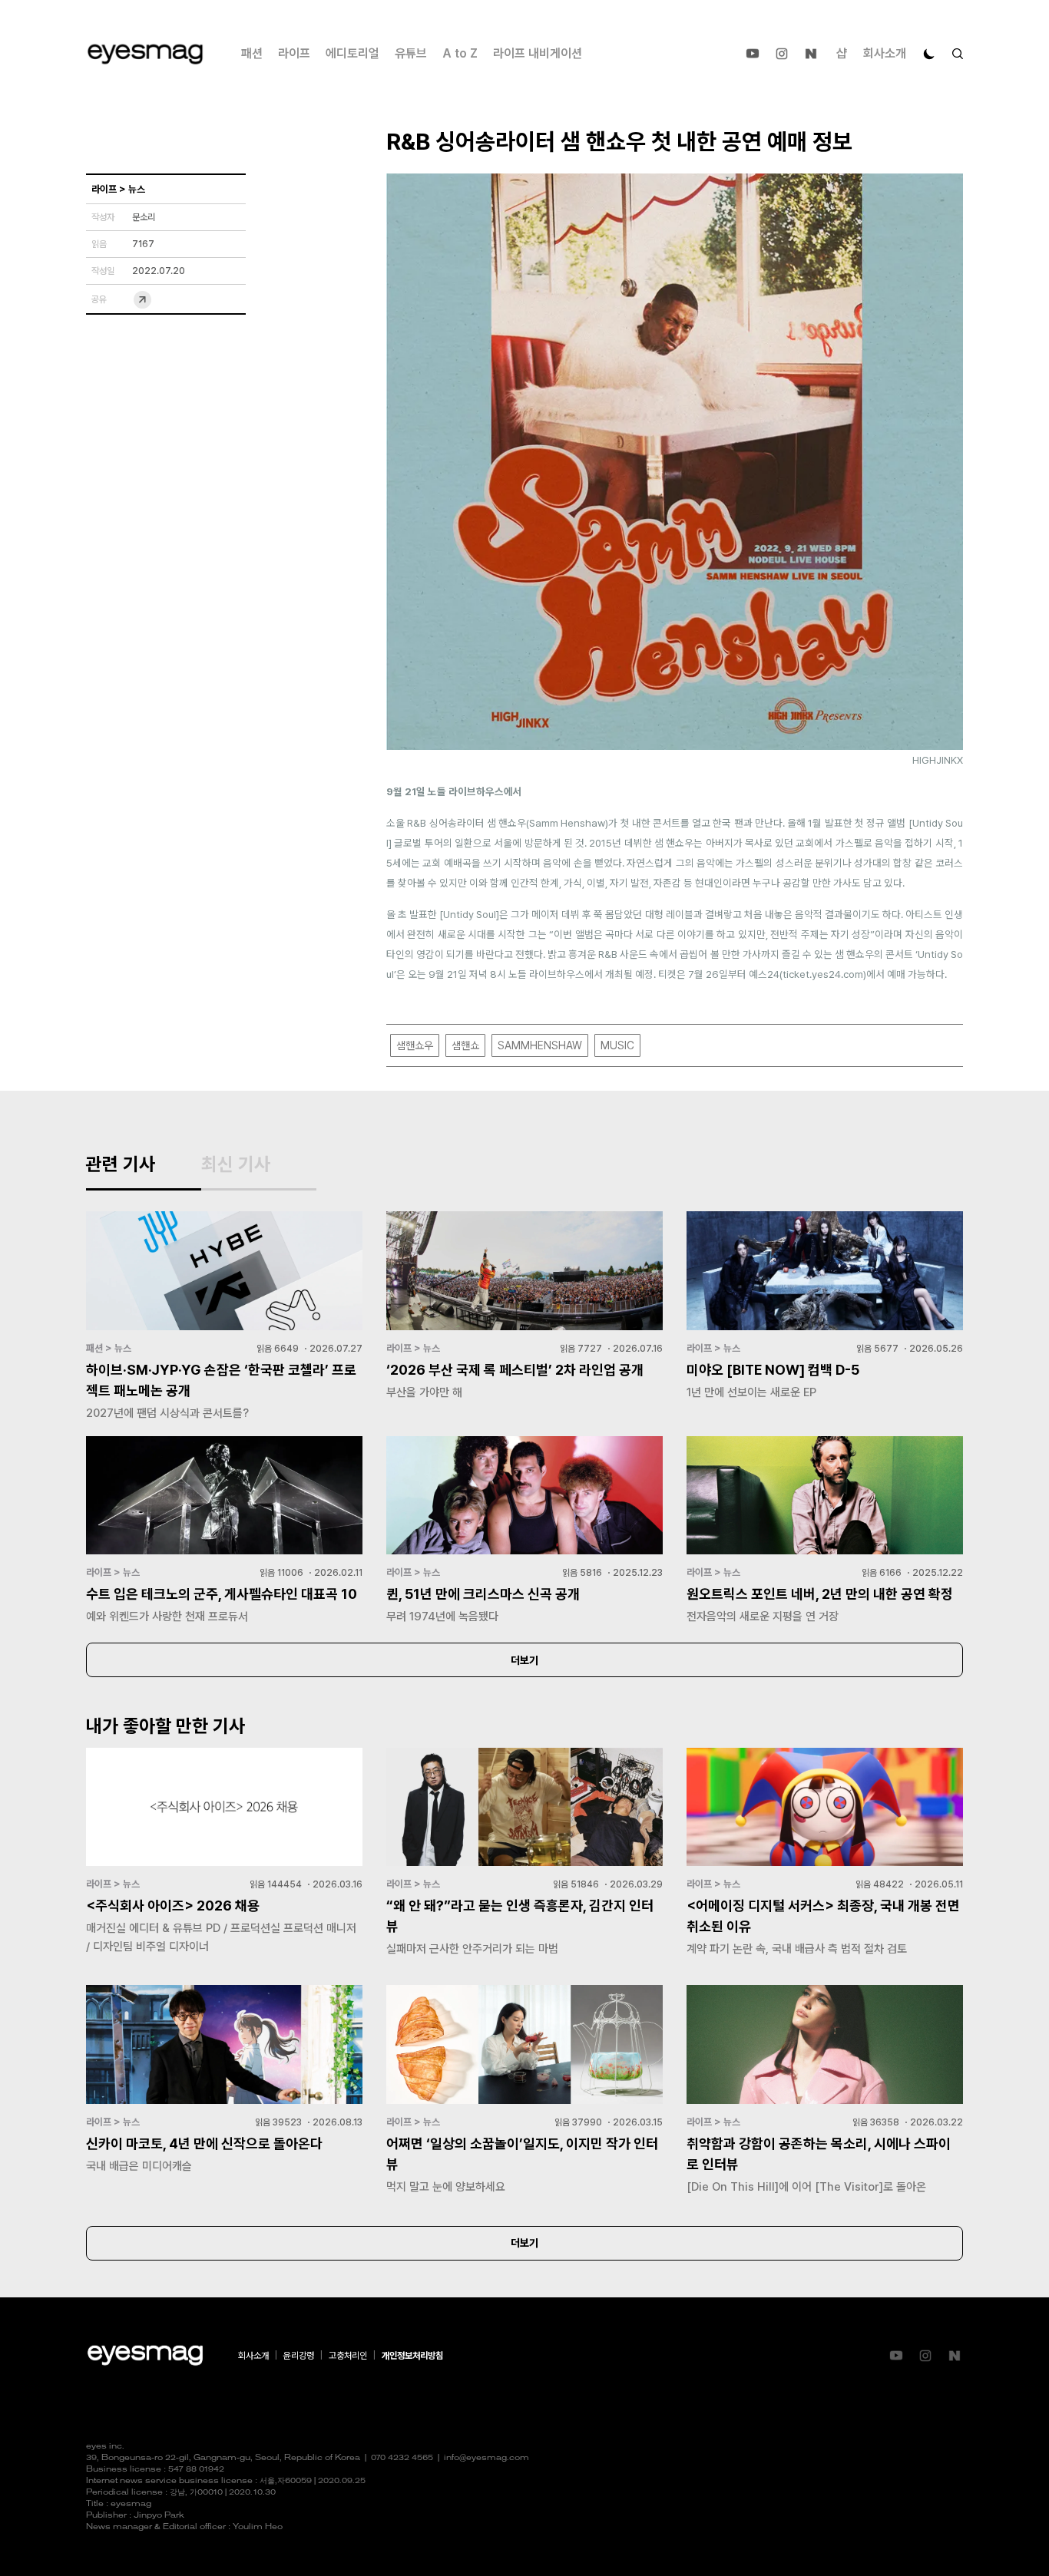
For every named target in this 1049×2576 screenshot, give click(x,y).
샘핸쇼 (465, 1045)
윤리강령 (299, 2356)
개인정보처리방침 (412, 2356)
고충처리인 (348, 2356)
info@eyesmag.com (486, 2458)
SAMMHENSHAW (540, 1045)
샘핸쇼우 (415, 1045)
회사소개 (885, 53)
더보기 (524, 1660)
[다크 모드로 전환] (929, 54)
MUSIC (617, 1045)
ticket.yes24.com (823, 974)
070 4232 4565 (402, 2458)
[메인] (145, 54)
